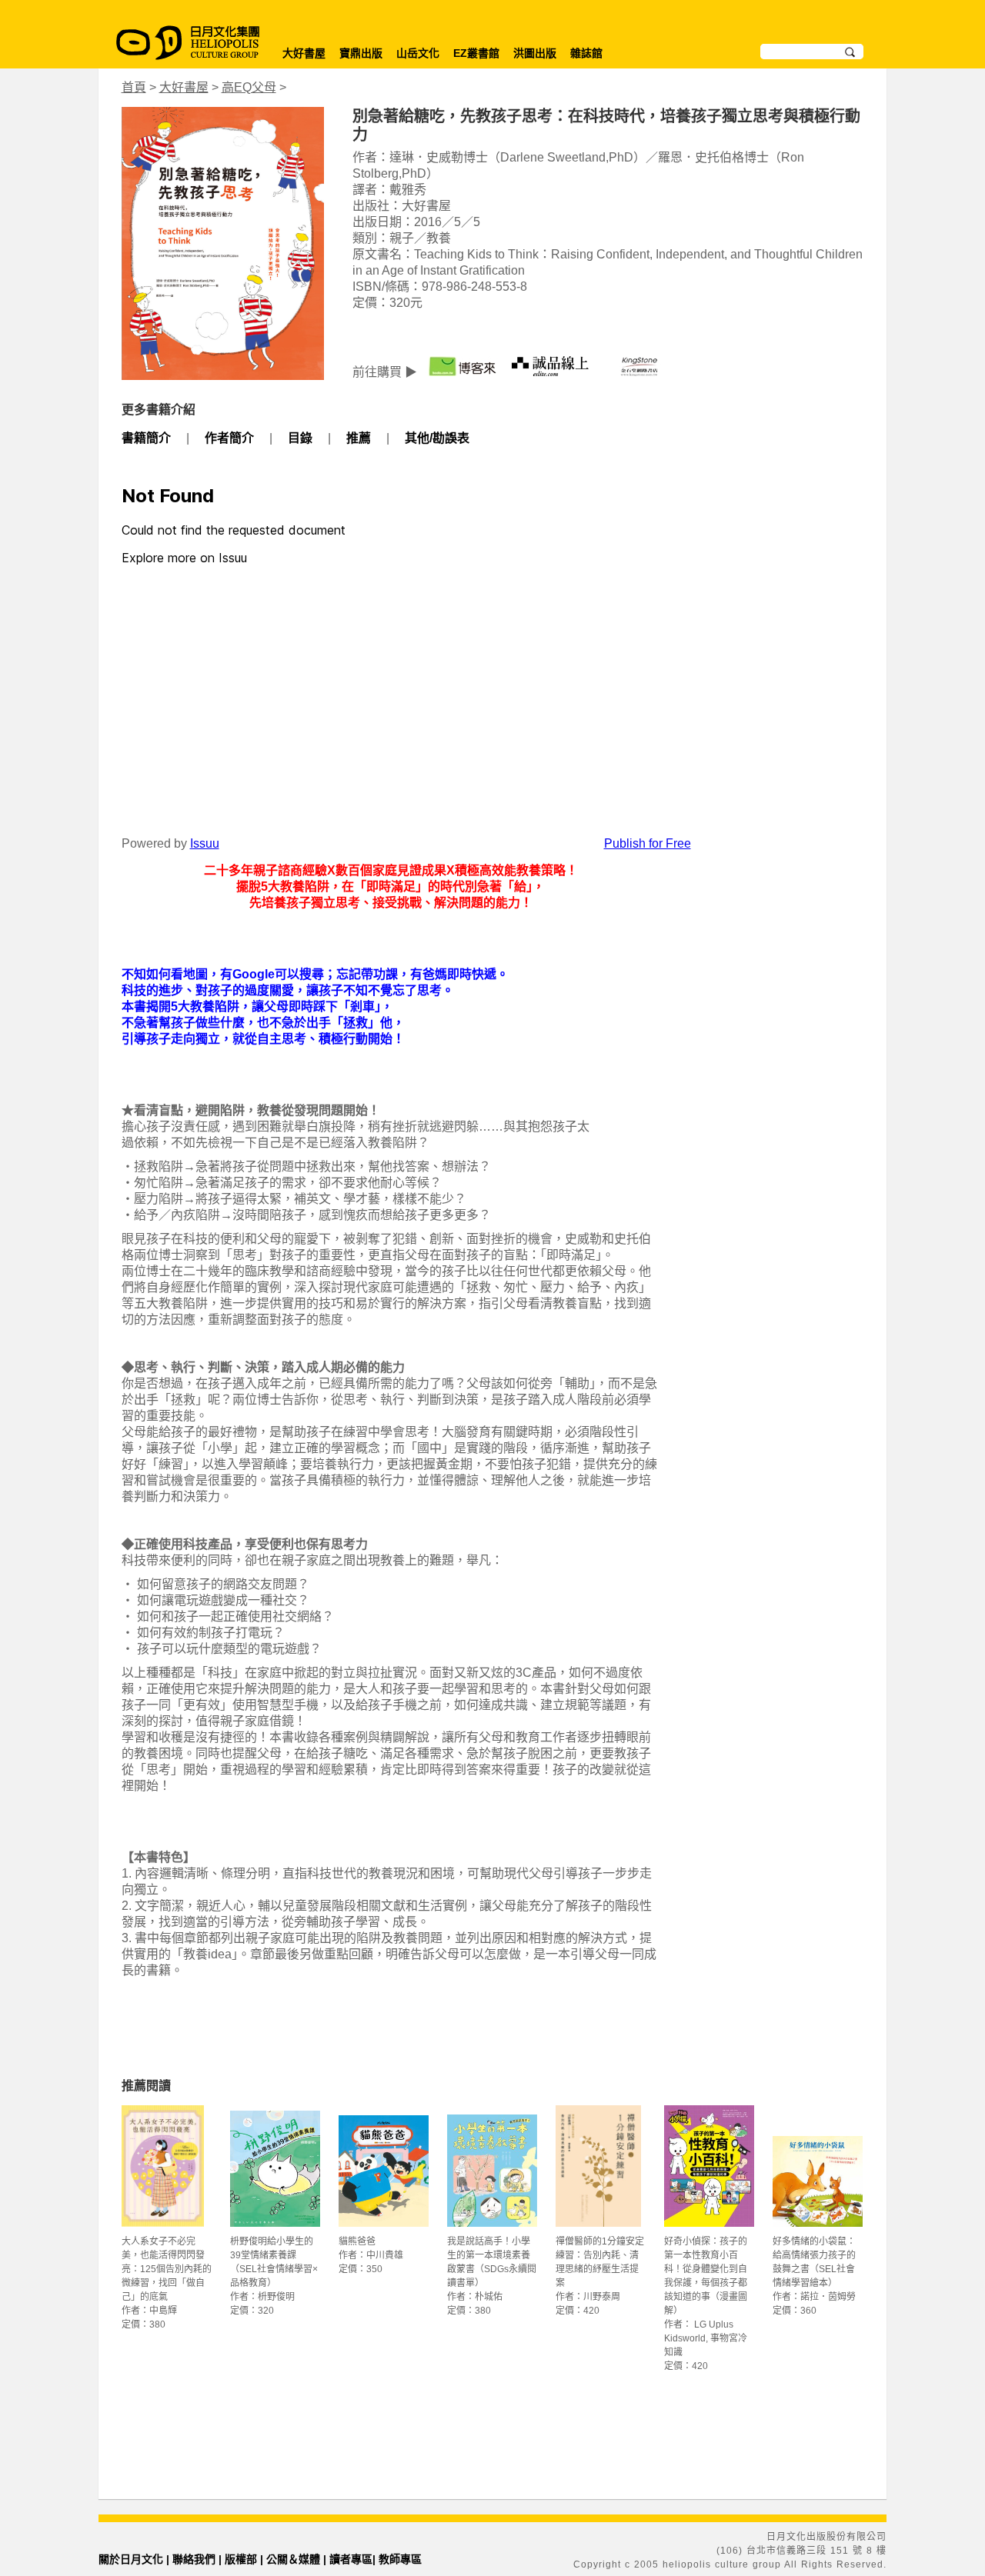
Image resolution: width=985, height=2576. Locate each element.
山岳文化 (418, 53)
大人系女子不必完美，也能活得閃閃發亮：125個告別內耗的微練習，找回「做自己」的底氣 (167, 2269)
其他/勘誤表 (437, 438)
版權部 (241, 2559)
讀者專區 (351, 2559)
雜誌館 (586, 53)
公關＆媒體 (293, 2559)
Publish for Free (648, 843)
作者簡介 (229, 438)
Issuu (205, 843)
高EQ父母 (249, 87)
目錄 (300, 438)
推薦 (359, 438)
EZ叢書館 (476, 53)
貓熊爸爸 (357, 2241)
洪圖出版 (535, 53)
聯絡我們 (194, 2559)
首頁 (134, 87)
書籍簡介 (146, 438)
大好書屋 (304, 53)
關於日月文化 (131, 2559)
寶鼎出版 (361, 53)
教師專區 (400, 2559)
